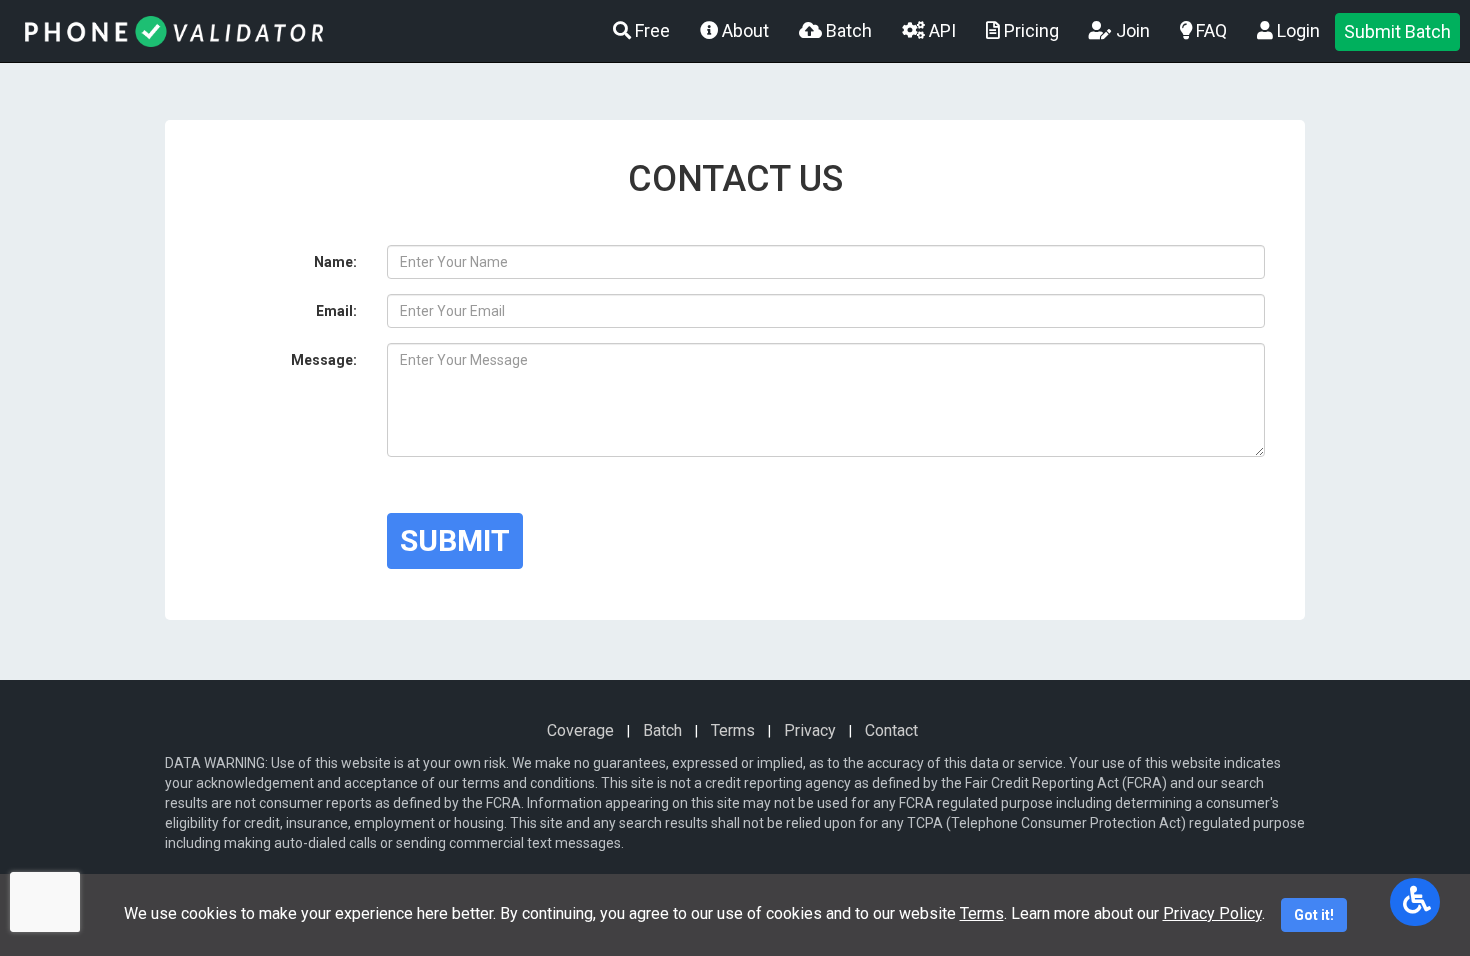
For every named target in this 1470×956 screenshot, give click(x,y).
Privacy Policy (1212, 913)
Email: (336, 311)
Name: (335, 262)
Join (1131, 30)
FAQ (1209, 30)
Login (1296, 30)
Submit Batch (1397, 31)
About (743, 30)
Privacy (810, 730)
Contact (891, 730)
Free (650, 30)
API (940, 30)
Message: (324, 360)
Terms (733, 730)
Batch (847, 30)
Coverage (580, 730)
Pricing (1029, 30)
